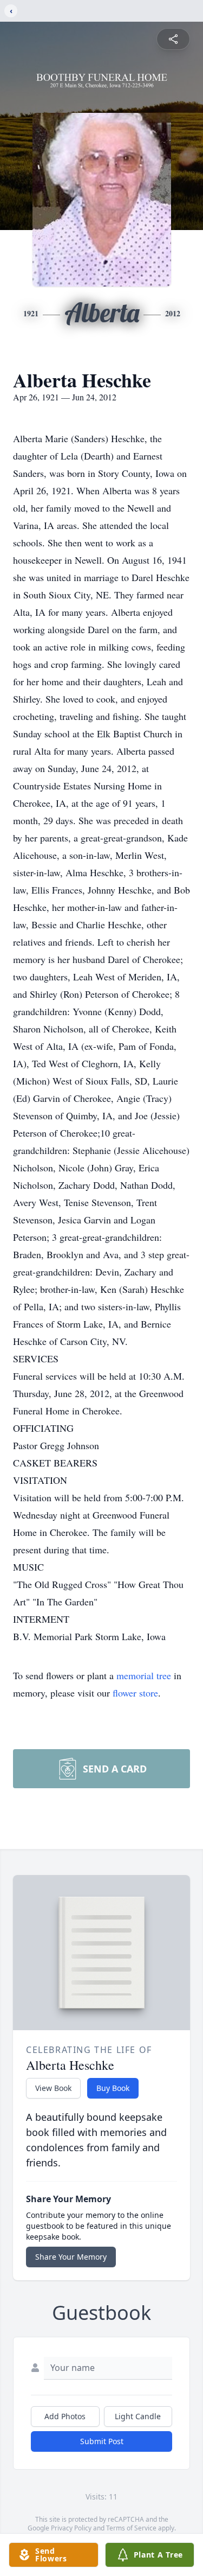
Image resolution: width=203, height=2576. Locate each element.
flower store (135, 1693)
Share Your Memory (71, 2257)
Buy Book (113, 2088)
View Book (53, 2088)
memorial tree (144, 1675)
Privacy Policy (71, 2528)
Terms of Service (131, 2528)
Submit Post (102, 2441)
